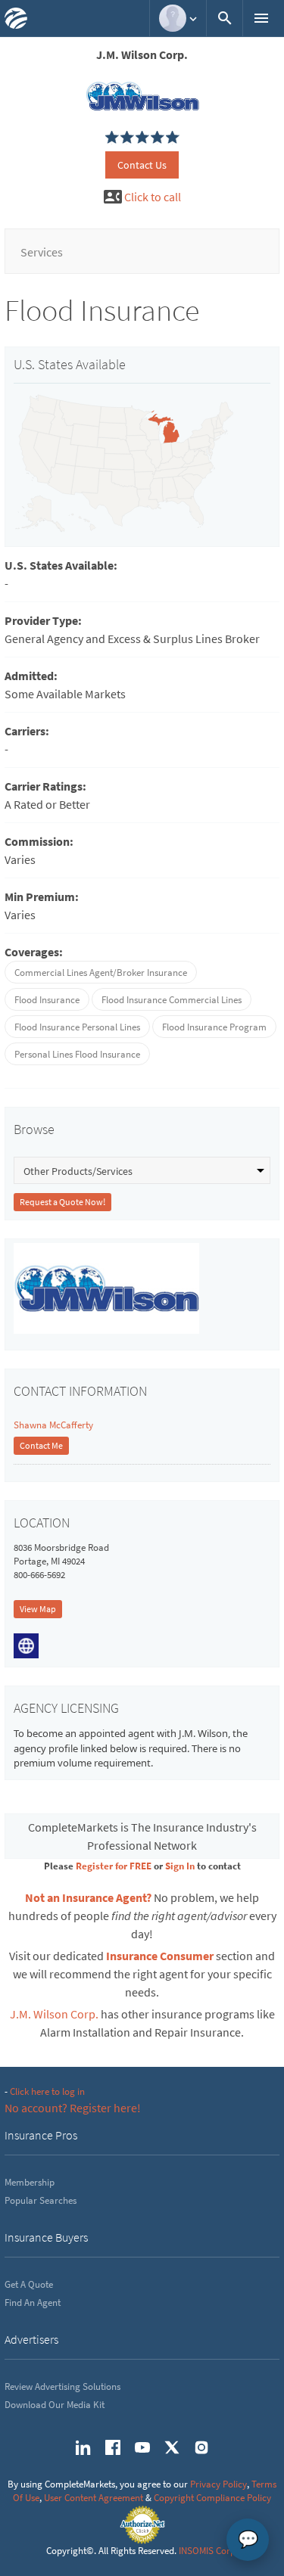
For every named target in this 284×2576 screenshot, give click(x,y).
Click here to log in (47, 2091)
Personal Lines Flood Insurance (77, 1054)
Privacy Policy (218, 2484)
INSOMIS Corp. (208, 2551)
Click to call (153, 197)
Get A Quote (29, 2284)
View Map (38, 1609)
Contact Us (142, 165)
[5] (112, 138)
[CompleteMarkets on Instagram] (201, 2447)
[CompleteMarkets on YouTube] (142, 2447)
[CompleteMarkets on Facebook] (113, 2447)
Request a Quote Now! (62, 1202)
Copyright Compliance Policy (212, 2498)
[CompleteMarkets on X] (172, 2447)
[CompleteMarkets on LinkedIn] (83, 2447)
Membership (30, 2182)
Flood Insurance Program (214, 1027)
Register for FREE (114, 1866)
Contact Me (41, 1445)
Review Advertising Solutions (62, 2386)
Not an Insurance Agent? (88, 1897)
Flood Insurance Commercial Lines (172, 1000)
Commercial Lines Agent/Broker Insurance (101, 973)
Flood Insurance (47, 1000)
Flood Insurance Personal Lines (77, 1027)
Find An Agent (33, 2303)
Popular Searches (41, 2200)
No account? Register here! (73, 2108)
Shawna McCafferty (53, 1425)
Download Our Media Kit (55, 2405)
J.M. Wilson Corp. (54, 2014)
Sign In (180, 1866)
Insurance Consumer (160, 1956)
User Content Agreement (94, 2498)
